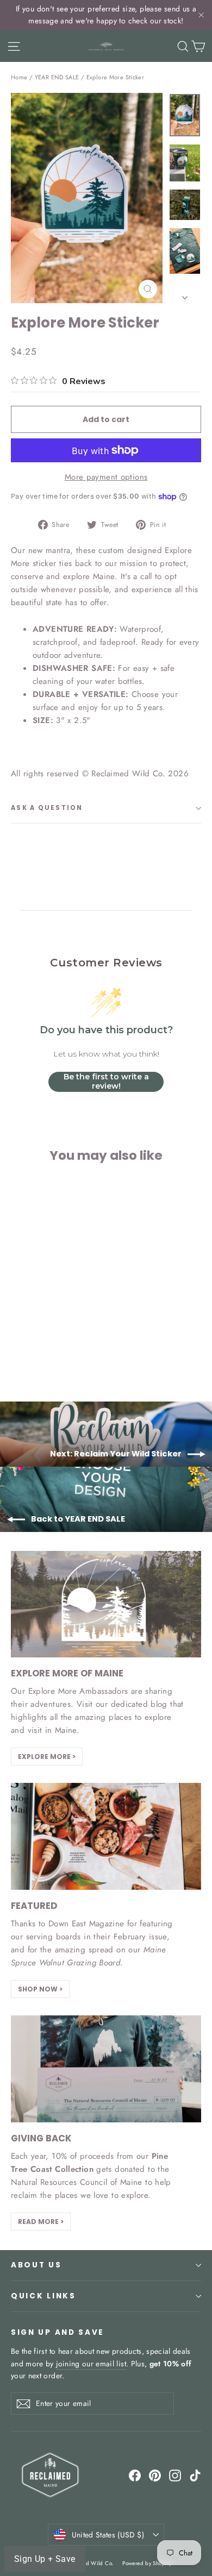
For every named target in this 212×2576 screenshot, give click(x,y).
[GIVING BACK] (106, 2069)
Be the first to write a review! (106, 1082)
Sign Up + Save (45, 2559)
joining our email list (91, 2364)
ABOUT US (36, 2265)
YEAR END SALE (57, 77)
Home (19, 77)
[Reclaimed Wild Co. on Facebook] (135, 2475)
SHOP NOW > (40, 1989)
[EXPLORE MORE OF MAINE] (106, 1604)
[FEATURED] (106, 1836)
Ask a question (47, 808)
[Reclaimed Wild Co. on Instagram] (175, 2475)
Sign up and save (58, 2332)
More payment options (106, 477)
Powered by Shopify (147, 2563)
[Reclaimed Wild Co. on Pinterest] (155, 2475)
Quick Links (43, 2296)
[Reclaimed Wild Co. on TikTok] (195, 2475)
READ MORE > (41, 2222)
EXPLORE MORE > (47, 1757)
